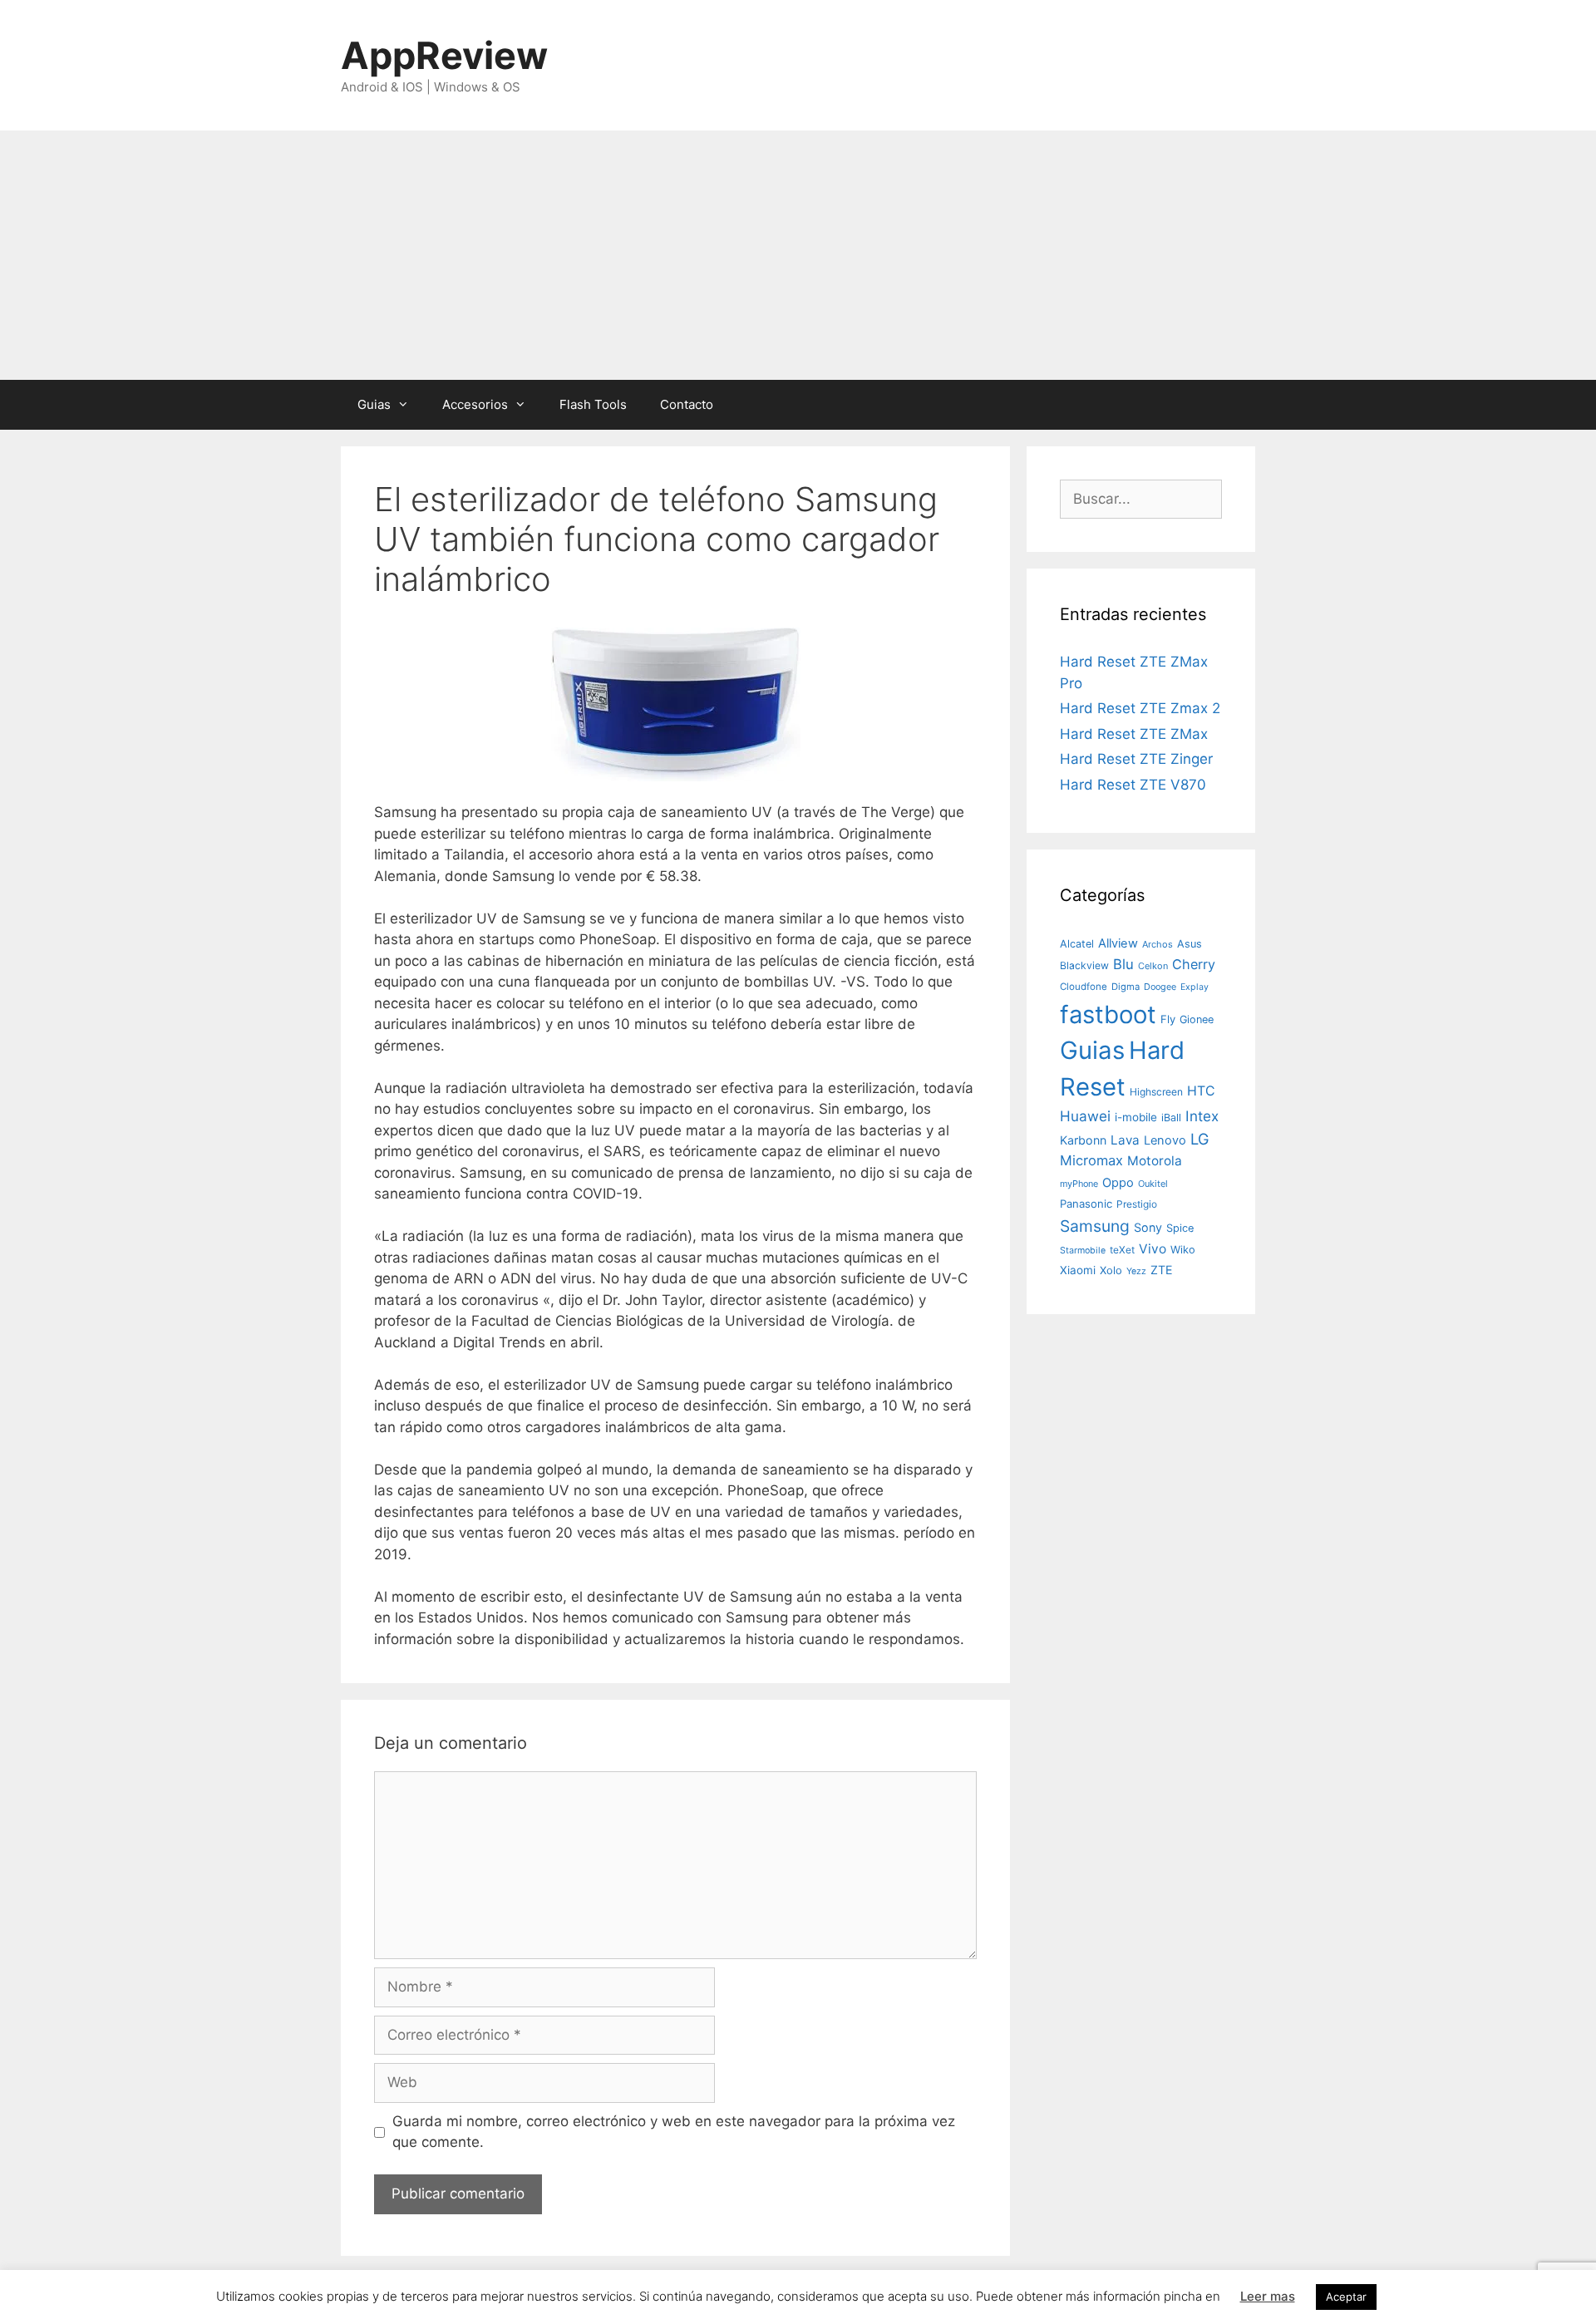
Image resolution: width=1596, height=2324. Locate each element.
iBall (1171, 1118)
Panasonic (1086, 1204)
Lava (1125, 1140)
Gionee (1197, 1019)
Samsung (1095, 1226)
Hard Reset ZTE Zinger (1136, 759)
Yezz (1136, 1271)
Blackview (1084, 965)
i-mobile (1136, 1117)
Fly (1168, 1019)
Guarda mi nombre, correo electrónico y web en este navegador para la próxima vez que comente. (674, 2132)
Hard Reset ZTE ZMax (1134, 734)
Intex (1202, 1116)
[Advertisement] (798, 255)
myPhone (1079, 1184)
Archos (1158, 944)
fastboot (1108, 1014)
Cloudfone (1084, 987)
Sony (1148, 1227)
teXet (1122, 1250)
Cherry (1194, 964)
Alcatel (1077, 944)
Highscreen (1156, 1092)
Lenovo (1165, 1140)
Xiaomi (1078, 1270)
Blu (1123, 964)
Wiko (1183, 1250)
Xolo (1111, 1270)
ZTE (1162, 1270)
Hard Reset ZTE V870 (1133, 785)
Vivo (1153, 1249)
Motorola (1155, 1161)
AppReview (444, 55)
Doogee (1160, 987)
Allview (1118, 943)
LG (1200, 1139)
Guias (374, 404)
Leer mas (1268, 2296)
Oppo (1118, 1183)
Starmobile (1083, 1251)
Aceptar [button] (1346, 2297)
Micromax (1091, 1160)
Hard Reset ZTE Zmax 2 (1140, 708)
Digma (1126, 987)
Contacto (687, 404)
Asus (1190, 944)
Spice (1180, 1228)
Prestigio (1137, 1204)
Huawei (1085, 1116)
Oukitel (1153, 1184)
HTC (1201, 1091)
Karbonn (1083, 1140)
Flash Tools (593, 404)
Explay (1195, 987)
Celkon (1153, 966)
